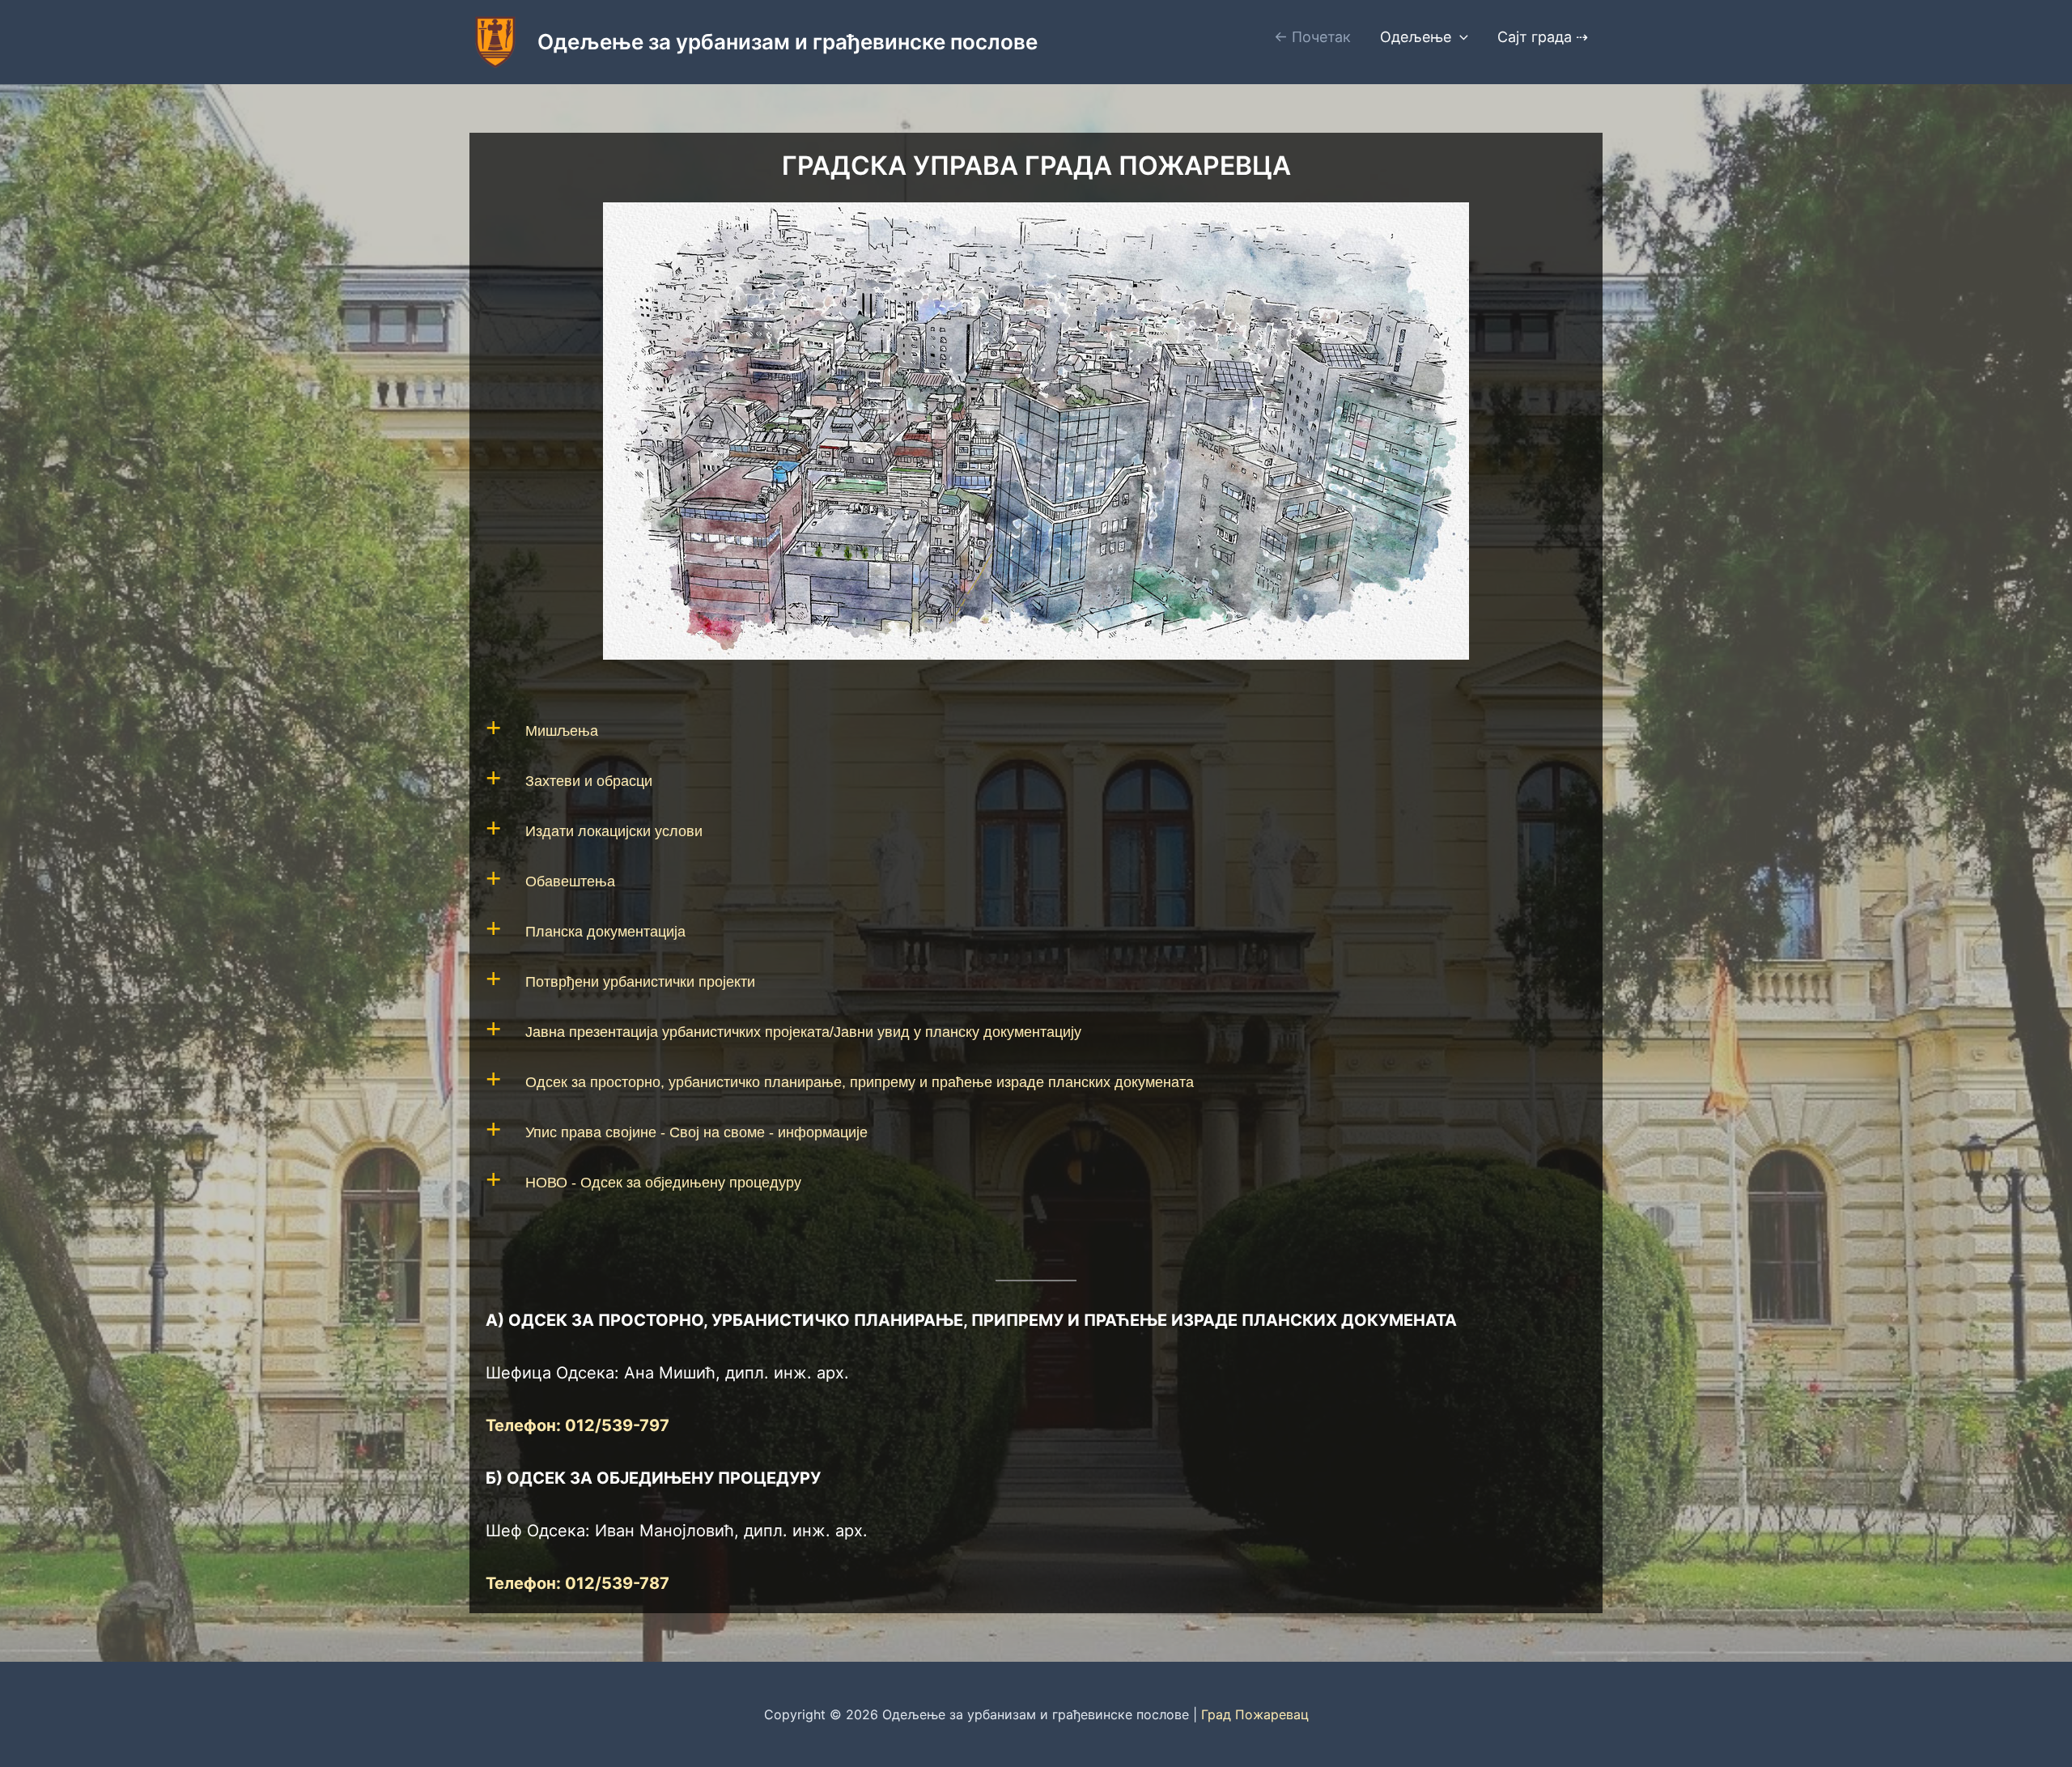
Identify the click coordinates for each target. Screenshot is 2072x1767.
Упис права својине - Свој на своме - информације (696, 1132)
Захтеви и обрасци (589, 781)
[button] (1460, 37)
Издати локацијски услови (614, 831)
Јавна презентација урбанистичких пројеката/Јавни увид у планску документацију (803, 1032)
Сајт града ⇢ (1543, 37)
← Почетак (1312, 37)
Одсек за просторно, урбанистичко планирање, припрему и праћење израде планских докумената (860, 1082)
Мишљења (562, 731)
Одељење (1416, 37)
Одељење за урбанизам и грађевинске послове (788, 42)
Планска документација (605, 932)
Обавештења (570, 881)
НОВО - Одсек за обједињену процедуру (663, 1183)
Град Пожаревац (1255, 1714)
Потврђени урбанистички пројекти (640, 982)
